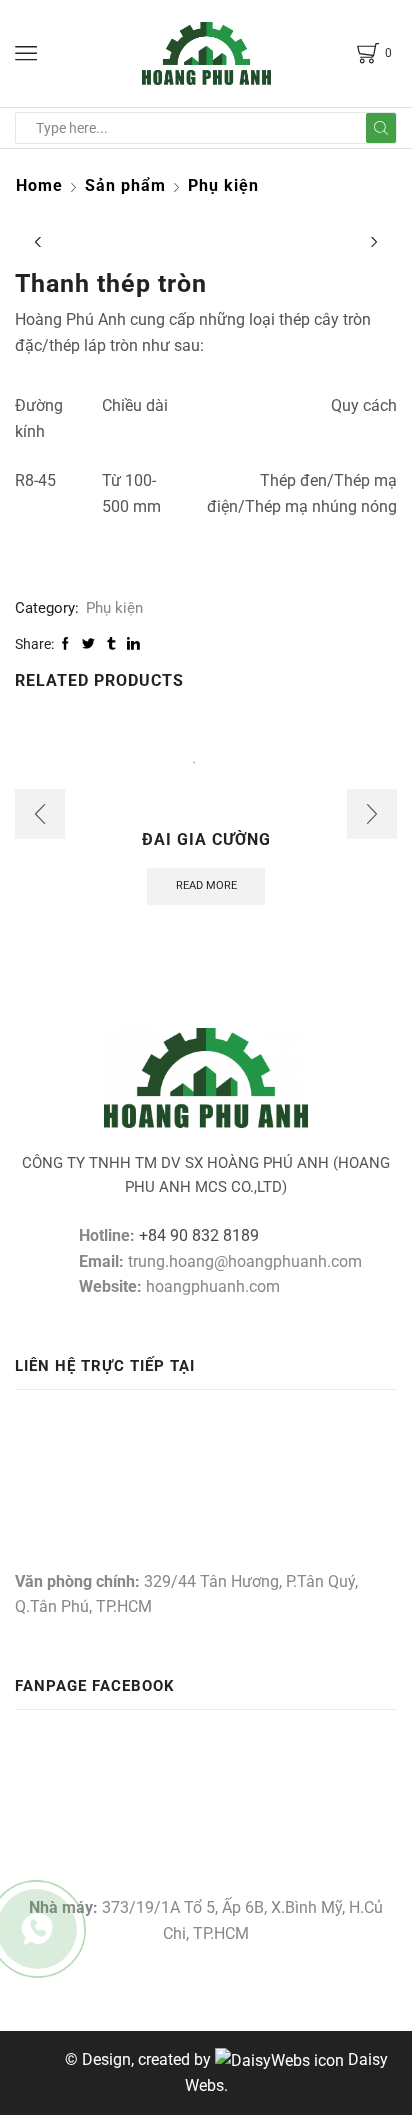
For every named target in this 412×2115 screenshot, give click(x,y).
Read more (206, 885)
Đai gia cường (206, 839)
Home (39, 185)
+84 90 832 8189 (199, 1235)
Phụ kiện (223, 185)
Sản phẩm (125, 185)
